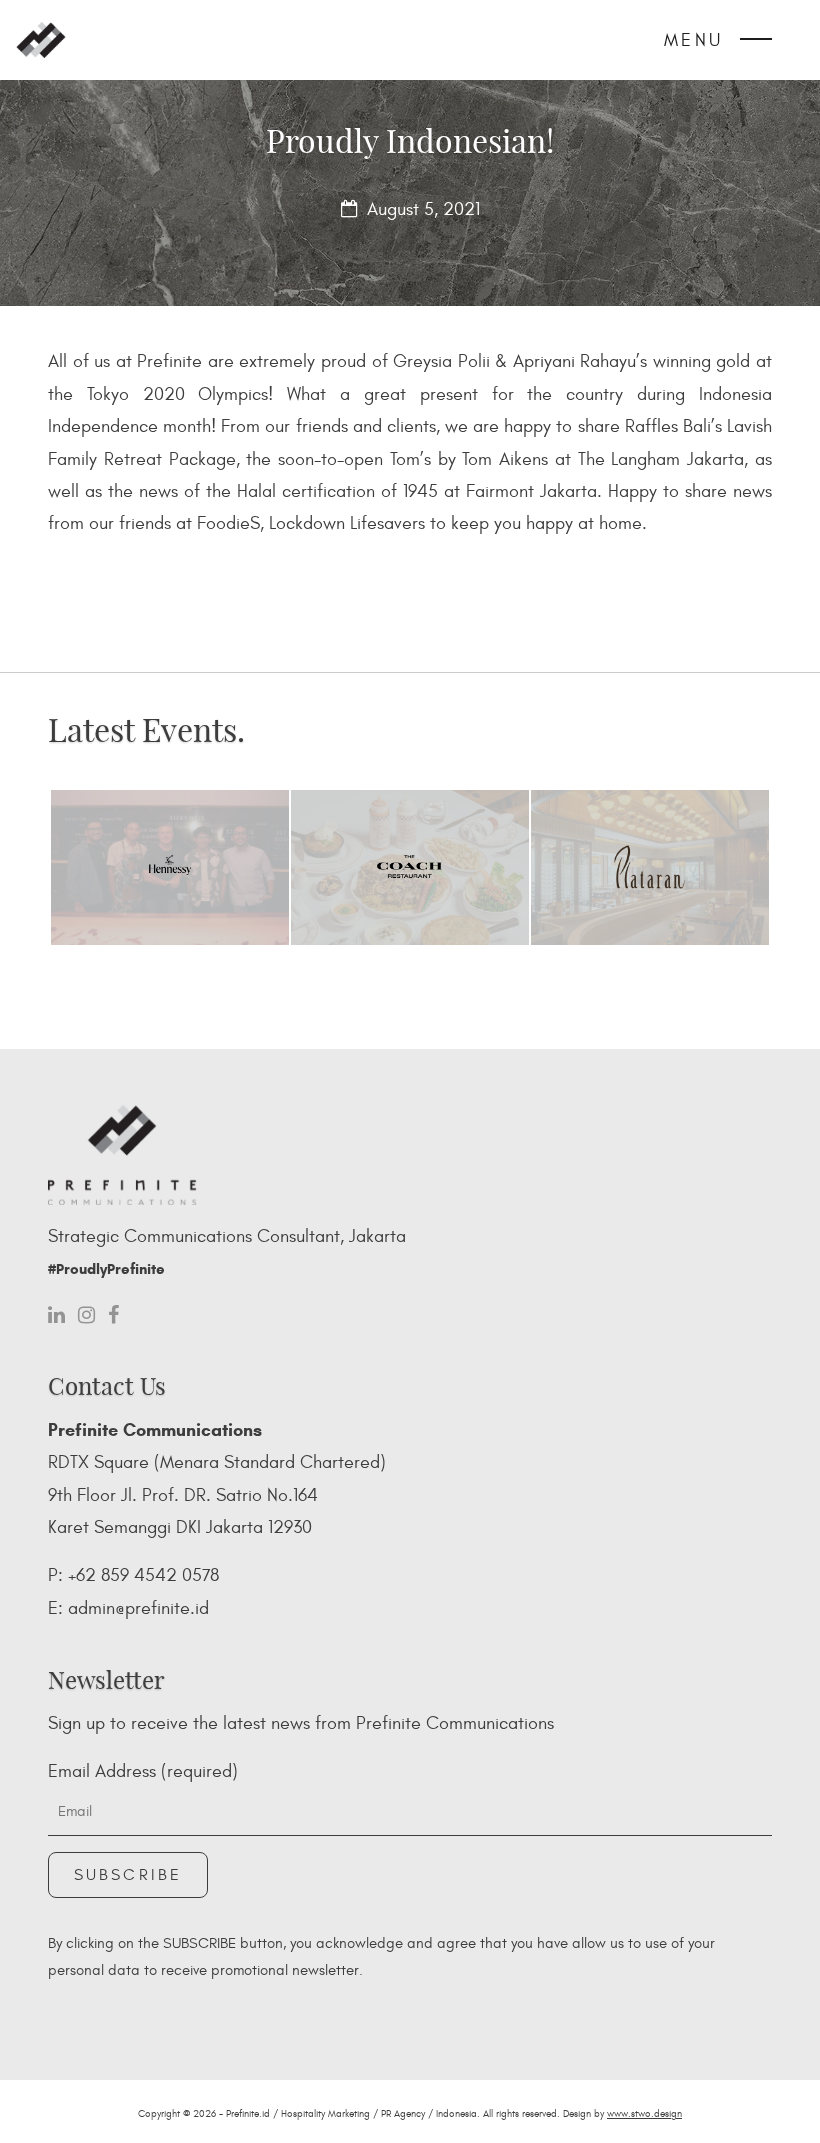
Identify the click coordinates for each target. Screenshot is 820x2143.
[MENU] (756, 44)
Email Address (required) (143, 1771)
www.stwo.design (644, 2114)
